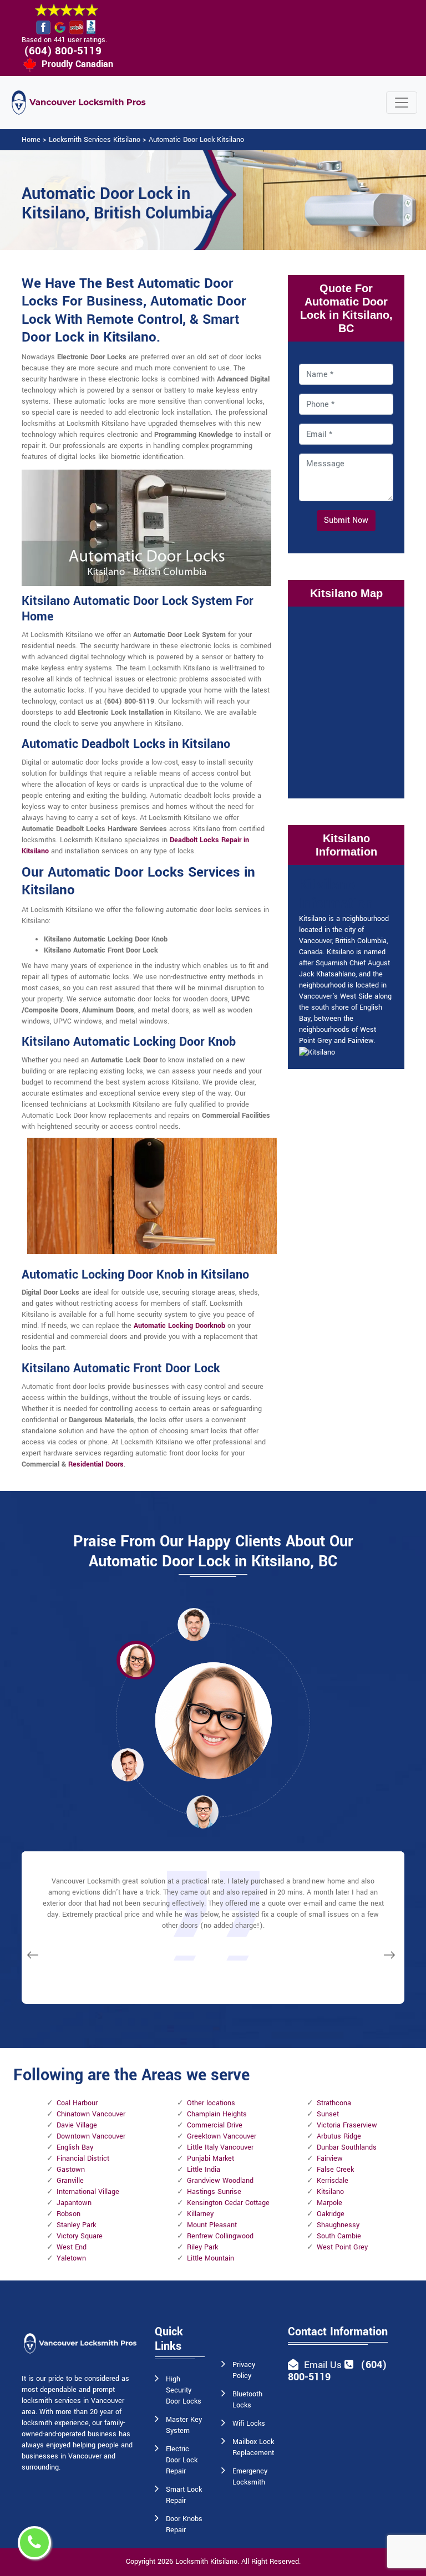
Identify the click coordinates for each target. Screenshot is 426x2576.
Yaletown (71, 2258)
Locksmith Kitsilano (206, 2562)
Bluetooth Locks (247, 2400)
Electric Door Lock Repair (182, 2460)
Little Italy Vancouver (220, 2147)
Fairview (330, 2158)
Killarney (200, 2214)
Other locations (211, 2103)
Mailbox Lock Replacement (253, 2447)
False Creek (335, 2170)
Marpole (329, 2203)
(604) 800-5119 (63, 51)
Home (31, 140)
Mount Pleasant (212, 2225)
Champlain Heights (217, 2114)
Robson (69, 2214)
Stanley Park (76, 2225)
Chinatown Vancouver (91, 2114)
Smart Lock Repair (184, 2495)
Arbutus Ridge (339, 2136)
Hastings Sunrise (214, 2192)
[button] (136, 1660)
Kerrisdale (333, 2181)
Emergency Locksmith (250, 2477)
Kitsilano (330, 2192)
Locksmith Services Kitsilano (95, 140)
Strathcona (334, 2103)
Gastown (71, 2170)
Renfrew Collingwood (220, 2236)
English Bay (75, 2147)
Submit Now (346, 520)
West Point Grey (342, 2247)
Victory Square (80, 2236)
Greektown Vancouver (222, 2136)
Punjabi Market (211, 2158)
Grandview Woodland (220, 2181)
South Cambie (339, 2236)
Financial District (83, 2158)
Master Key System (184, 2425)
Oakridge (331, 2214)
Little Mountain (211, 2258)
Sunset (328, 2114)
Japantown (74, 2203)
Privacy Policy (244, 2370)
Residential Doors (96, 1464)
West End (72, 2247)
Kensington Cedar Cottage (228, 2203)
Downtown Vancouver (91, 2136)
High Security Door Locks (184, 2390)
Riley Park (202, 2247)
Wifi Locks (249, 2424)
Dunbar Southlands (347, 2147)
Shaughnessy (338, 2225)
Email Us (323, 2365)
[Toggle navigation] (402, 103)
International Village (88, 2192)
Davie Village (77, 2125)
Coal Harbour (77, 2103)
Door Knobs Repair (184, 2524)
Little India (204, 2170)
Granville (70, 2181)
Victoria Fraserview (347, 2125)
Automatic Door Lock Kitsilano (196, 140)
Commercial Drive (215, 2125)
